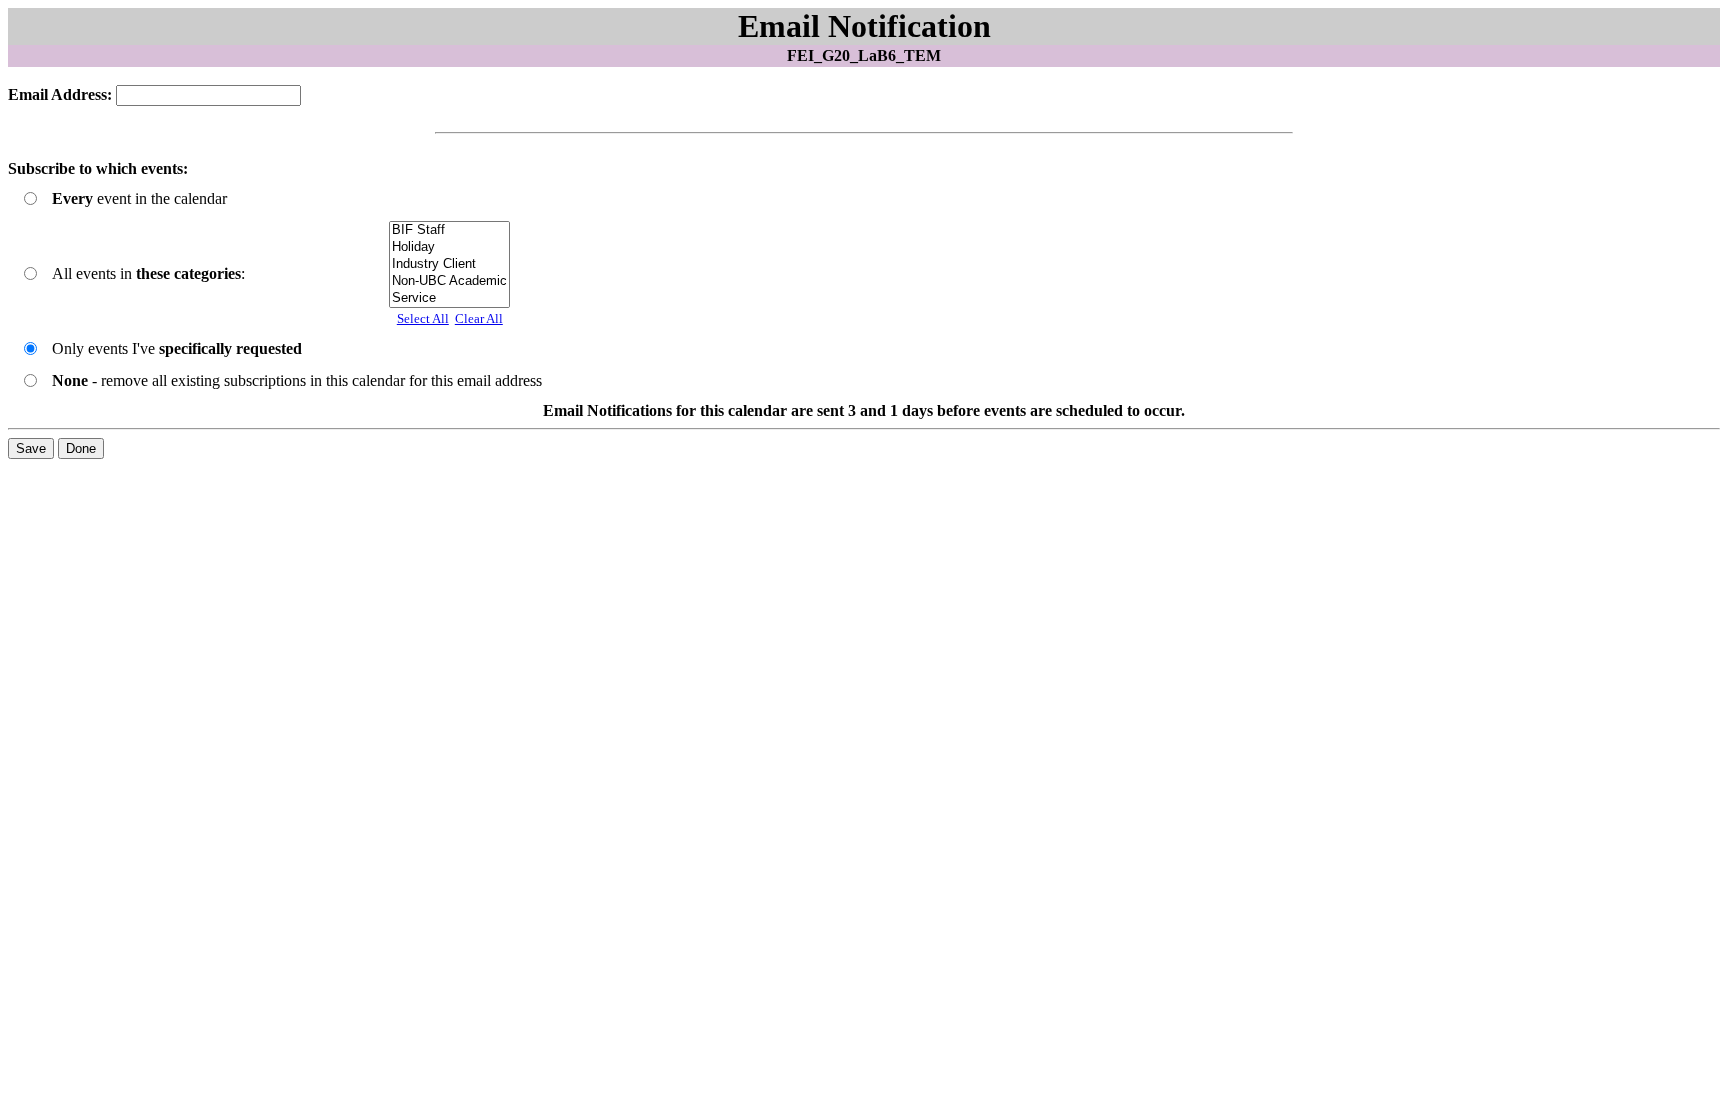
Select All (423, 318)
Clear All (479, 318)
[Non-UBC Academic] (449, 281)
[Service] (449, 298)
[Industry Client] (449, 264)
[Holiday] (449, 247)
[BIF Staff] (449, 230)
